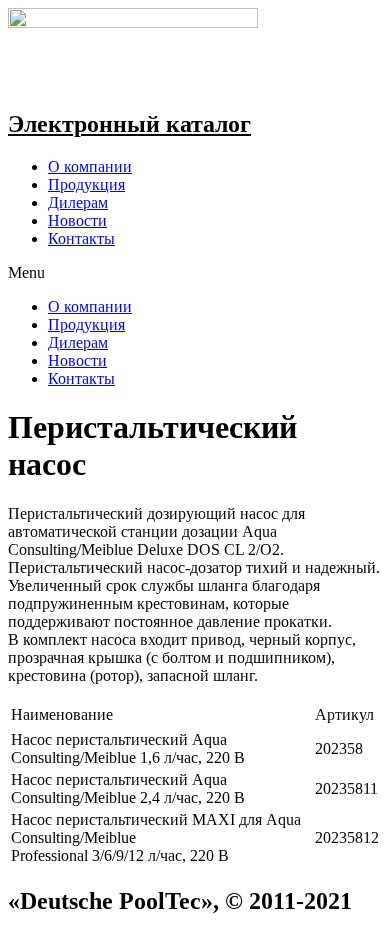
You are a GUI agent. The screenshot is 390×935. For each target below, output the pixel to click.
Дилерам (78, 202)
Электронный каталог (129, 124)
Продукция (86, 184)
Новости (77, 220)
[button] (195, 273)
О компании (90, 166)
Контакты (81, 238)
